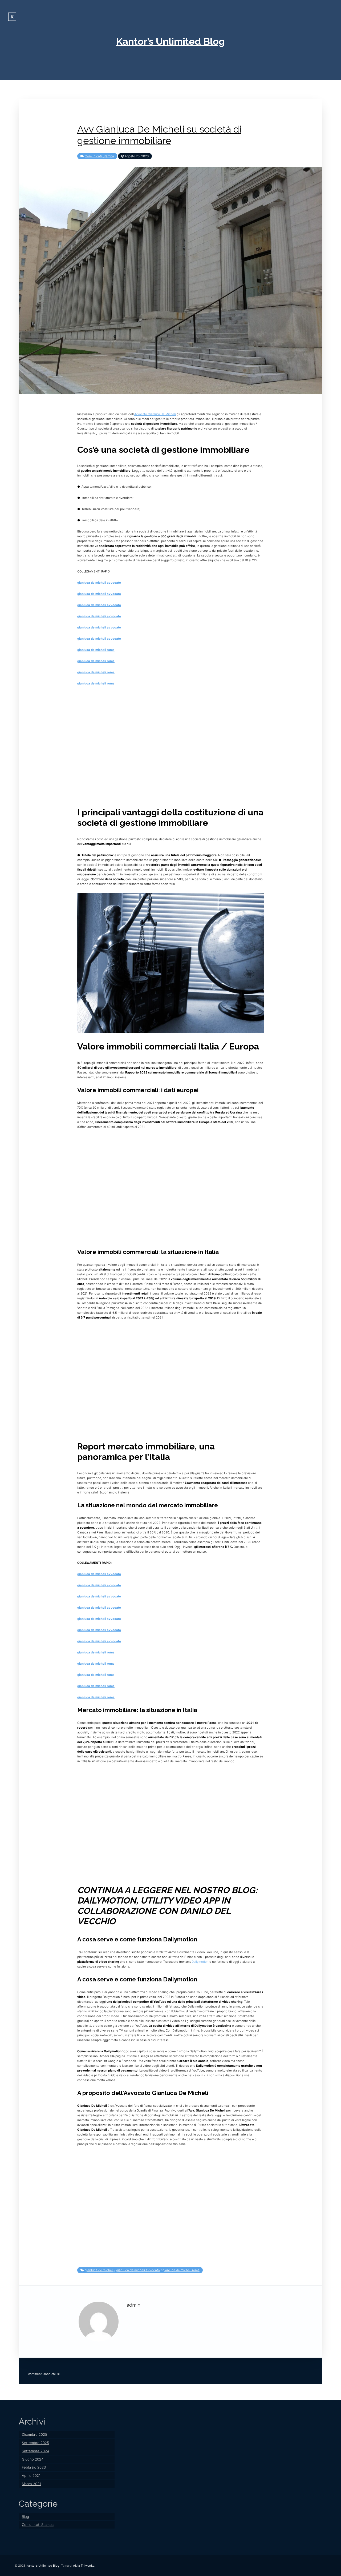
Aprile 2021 (31, 2475)
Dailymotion (200, 1962)
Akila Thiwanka (84, 2566)
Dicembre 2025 (34, 2434)
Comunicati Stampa (99, 156)
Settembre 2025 (35, 2443)
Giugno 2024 (33, 2459)
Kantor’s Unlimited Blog (170, 41)
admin (133, 2305)
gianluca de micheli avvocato (99, 583)
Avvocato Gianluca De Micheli (155, 414)
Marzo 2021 (31, 2484)
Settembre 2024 (35, 2451)
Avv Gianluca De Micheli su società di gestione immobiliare (159, 135)
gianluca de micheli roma (96, 650)
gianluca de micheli (99, 2270)
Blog (25, 2517)
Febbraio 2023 (34, 2467)
